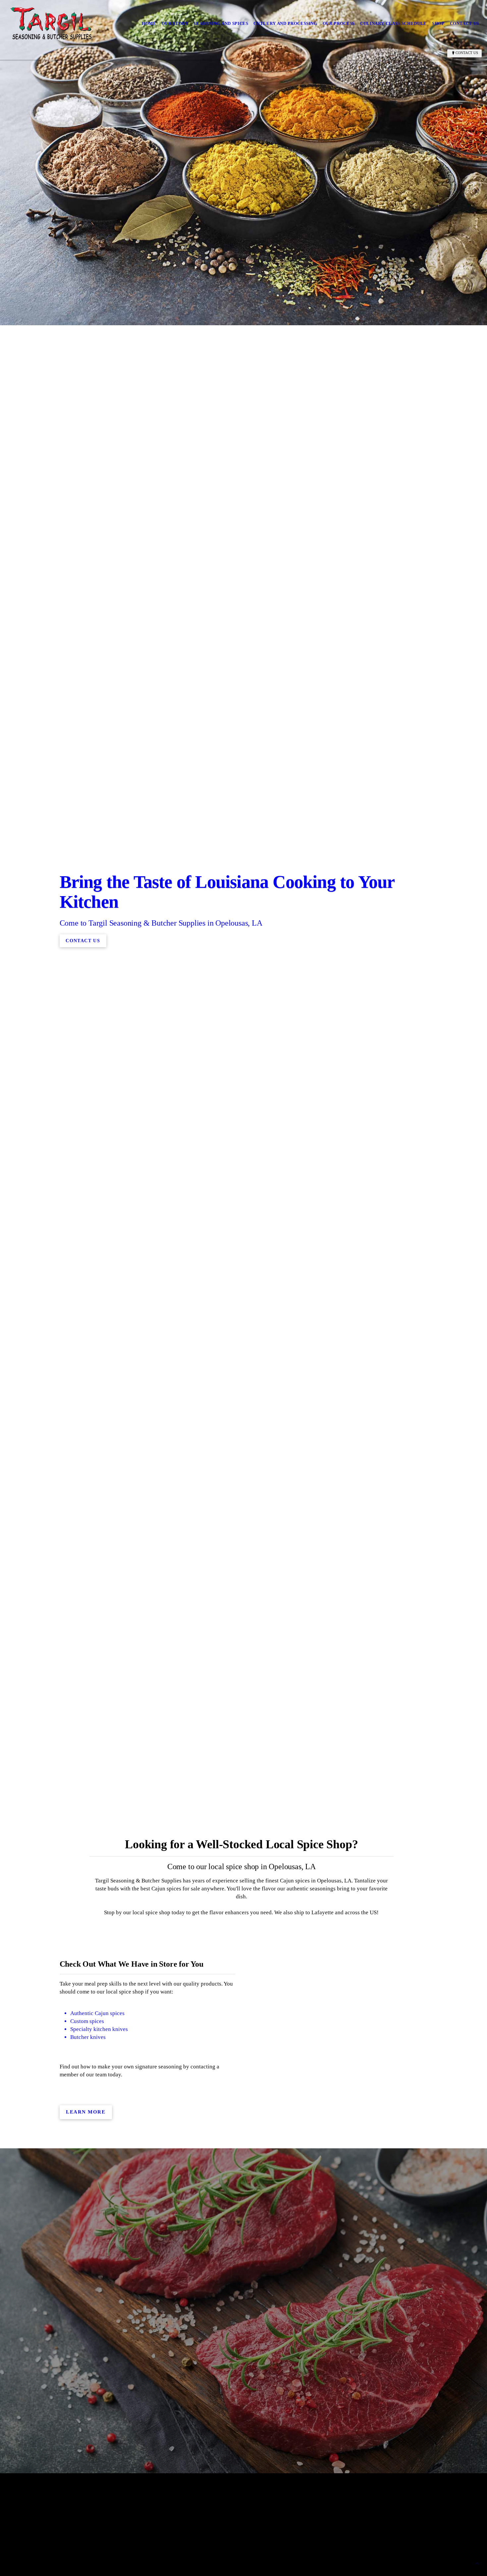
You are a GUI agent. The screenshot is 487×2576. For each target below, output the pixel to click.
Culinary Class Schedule (393, 23)
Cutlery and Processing (285, 23)
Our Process (339, 23)
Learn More (86, 2112)
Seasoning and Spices (221, 23)
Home (149, 23)
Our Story (175, 23)
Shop (438, 23)
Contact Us (465, 23)
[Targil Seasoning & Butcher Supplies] (51, 24)
